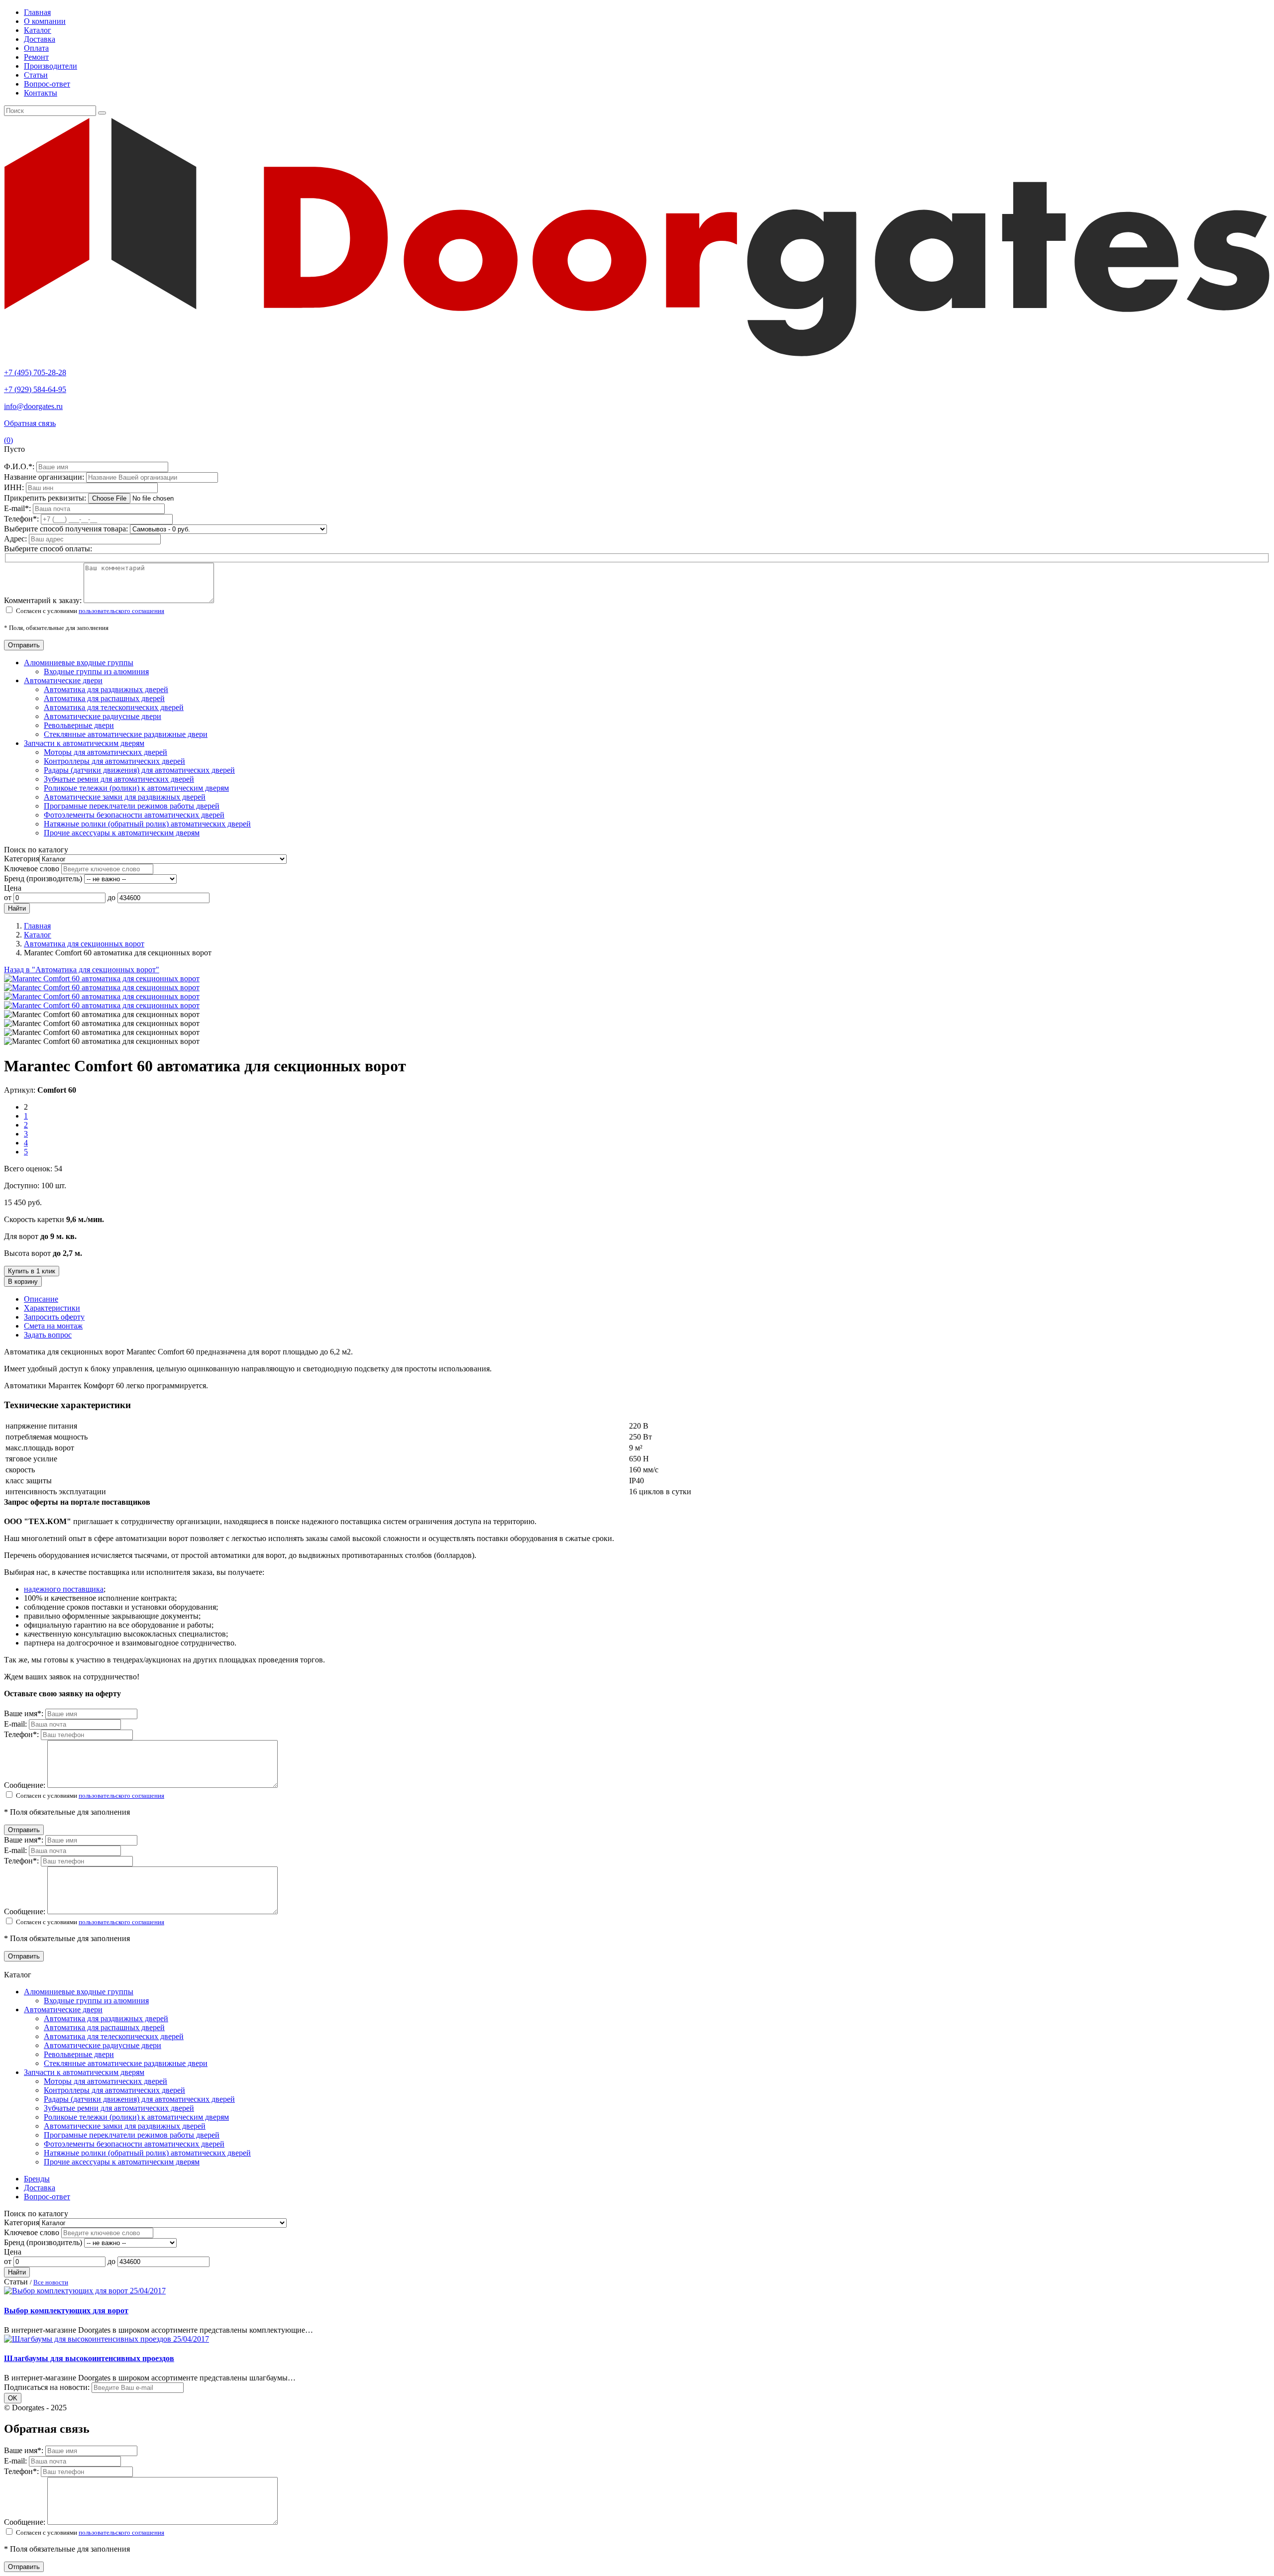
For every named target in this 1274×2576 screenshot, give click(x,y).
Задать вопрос (48, 1335)
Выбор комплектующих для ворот (66, 2311)
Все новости (51, 2282)
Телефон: (22, 519)
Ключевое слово (32, 869)
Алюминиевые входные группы (79, 663)
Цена (13, 888)
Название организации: (45, 477)
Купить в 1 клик (32, 1271)
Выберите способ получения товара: (66, 529)
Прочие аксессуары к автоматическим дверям (122, 833)
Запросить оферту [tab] (54, 1317)
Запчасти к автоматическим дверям (84, 743)
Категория (22, 859)
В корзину (23, 1282)
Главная (37, 12)
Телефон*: (22, 1734)
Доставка (40, 39)
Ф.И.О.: (20, 466)
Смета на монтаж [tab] (53, 1326)
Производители (51, 66)
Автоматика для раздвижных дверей (106, 689)
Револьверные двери (79, 725)
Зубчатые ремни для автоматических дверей (119, 779)
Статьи (36, 75)
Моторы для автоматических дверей (106, 752)
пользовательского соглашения (121, 611)
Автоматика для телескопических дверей (114, 707)
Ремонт (36, 57)
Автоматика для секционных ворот (84, 944)
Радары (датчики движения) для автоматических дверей (139, 770)
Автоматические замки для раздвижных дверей (125, 797)
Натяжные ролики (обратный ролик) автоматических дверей (147, 824)
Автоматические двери (63, 680)
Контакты (41, 93)
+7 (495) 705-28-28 (35, 372)
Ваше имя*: (25, 1713)
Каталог (38, 30)
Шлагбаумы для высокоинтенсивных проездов (89, 2358)
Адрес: (16, 539)
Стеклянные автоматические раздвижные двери (126, 734)
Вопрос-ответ (47, 84)
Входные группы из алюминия (96, 671)
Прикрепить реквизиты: (46, 498)
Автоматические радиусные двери (103, 716)
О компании (45, 21)
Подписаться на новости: (47, 2387)
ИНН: (15, 487)
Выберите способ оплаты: (48, 549)
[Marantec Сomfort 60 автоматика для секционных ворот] (102, 979)
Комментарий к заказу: (43, 600)
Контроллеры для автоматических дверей (114, 761)
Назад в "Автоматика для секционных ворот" (82, 970)
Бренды (37, 2179)
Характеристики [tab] (52, 1308)
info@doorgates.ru (33, 406)
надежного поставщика (64, 1589)
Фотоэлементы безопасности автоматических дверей (134, 815)
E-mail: (18, 508)
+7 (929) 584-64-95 (35, 389)
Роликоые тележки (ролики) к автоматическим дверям (136, 788)
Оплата (36, 48)
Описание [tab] (41, 1299)
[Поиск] (102, 113)
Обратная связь (30, 423)
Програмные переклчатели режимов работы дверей (132, 806)
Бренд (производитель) (43, 878)
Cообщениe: (26, 1785)
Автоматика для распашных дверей (104, 698)
